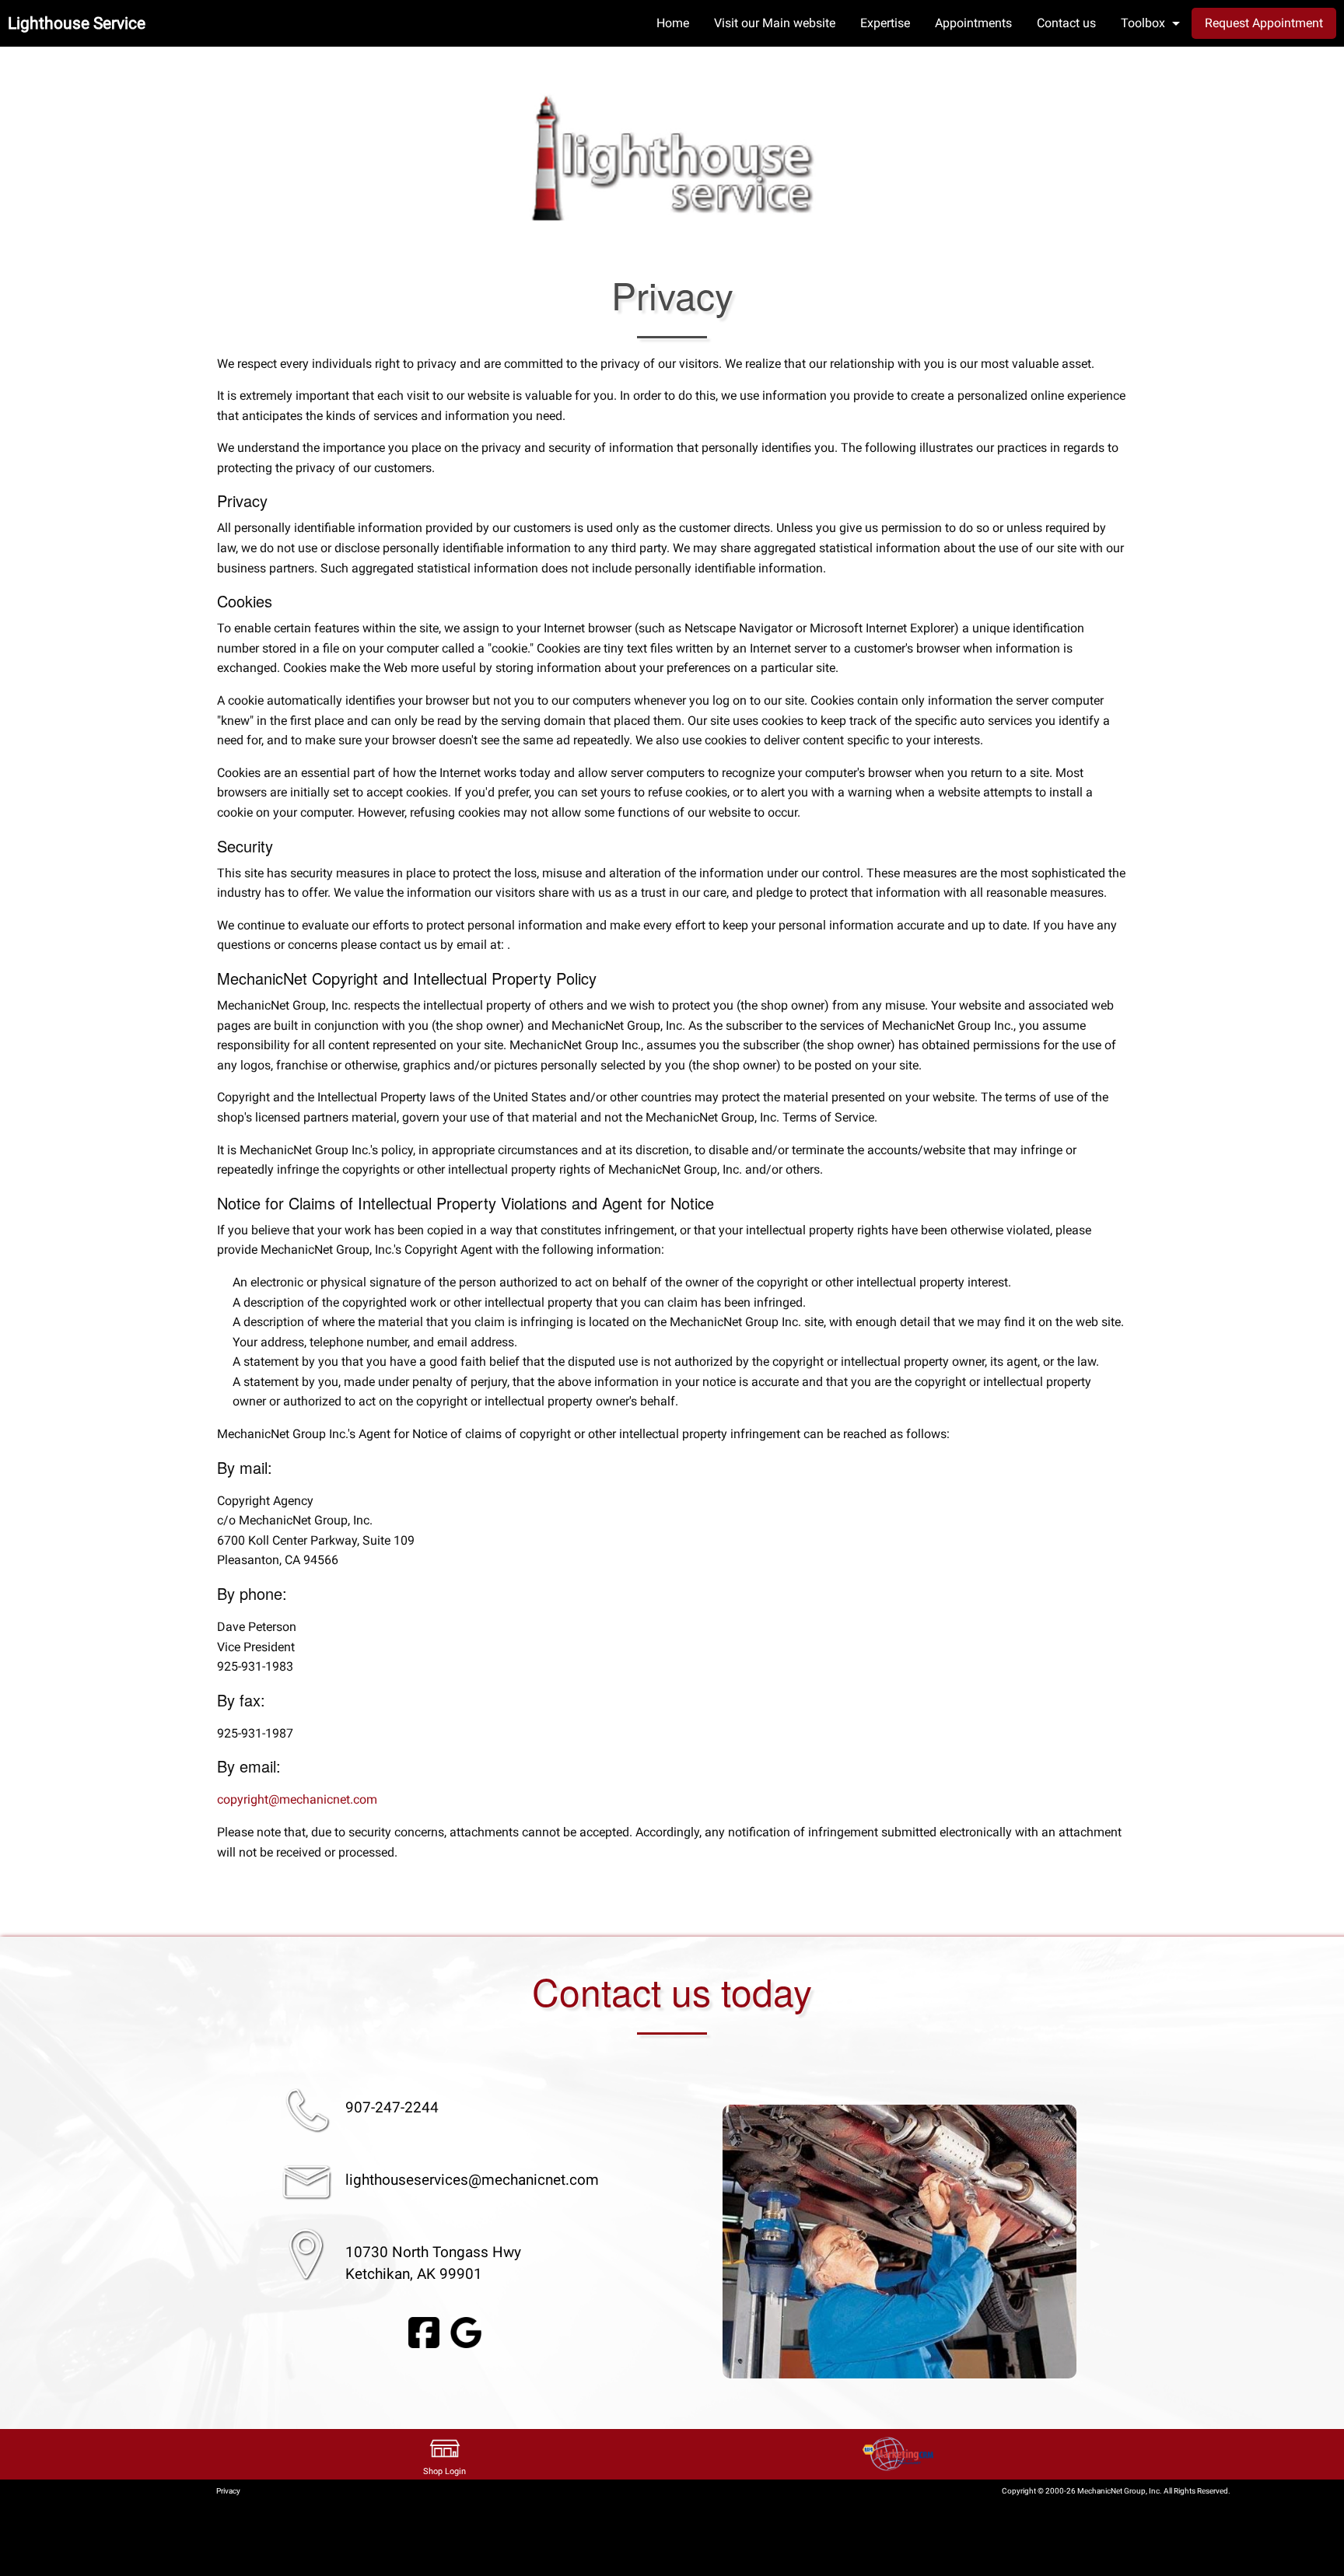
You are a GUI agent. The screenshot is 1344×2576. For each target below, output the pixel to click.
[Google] (466, 2331)
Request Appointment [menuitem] (1264, 23)
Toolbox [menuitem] (1143, 23)
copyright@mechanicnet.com (297, 1799)
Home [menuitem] (673, 23)
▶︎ (1095, 2244)
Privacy (228, 2491)
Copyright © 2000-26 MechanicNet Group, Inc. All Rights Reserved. (1116, 2491)
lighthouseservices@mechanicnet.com (472, 2180)
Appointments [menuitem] (973, 23)
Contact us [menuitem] (1066, 23)
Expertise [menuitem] (885, 23)
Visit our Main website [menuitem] (775, 23)
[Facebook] (424, 2331)
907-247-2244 (392, 2107)
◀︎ (704, 2244)
